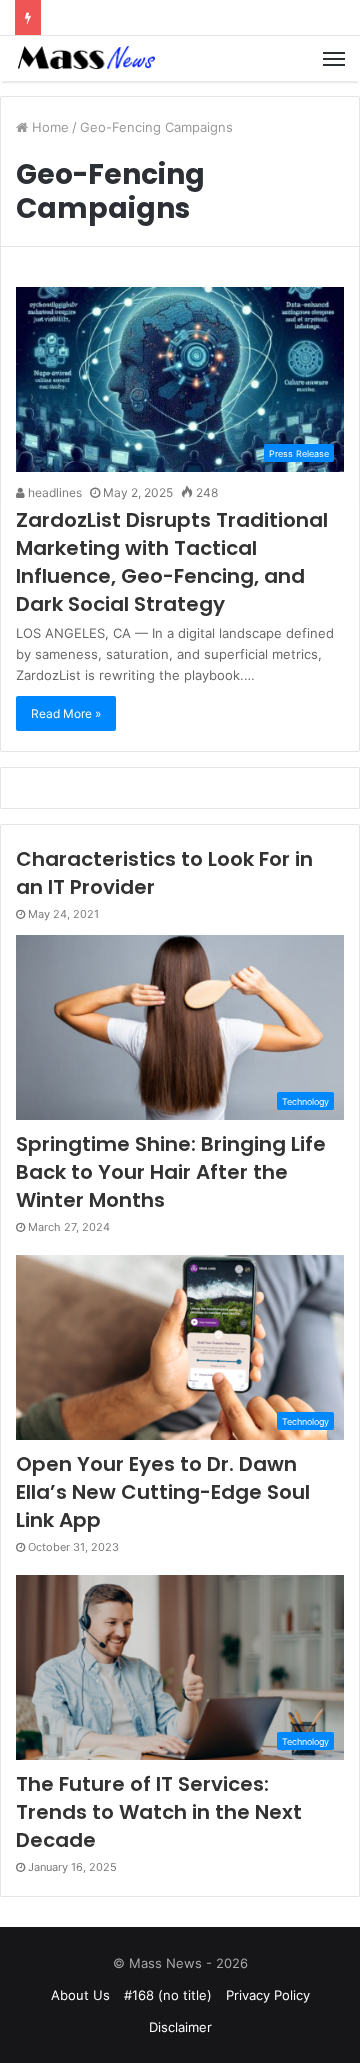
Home (48, 127)
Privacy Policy (268, 1995)
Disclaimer (180, 2027)
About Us (80, 1995)
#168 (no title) (168, 1995)
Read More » (66, 713)
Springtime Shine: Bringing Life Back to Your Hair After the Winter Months (171, 1172)
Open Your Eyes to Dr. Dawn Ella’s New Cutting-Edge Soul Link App (163, 1492)
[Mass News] (85, 58)
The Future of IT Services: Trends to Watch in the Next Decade (159, 1812)
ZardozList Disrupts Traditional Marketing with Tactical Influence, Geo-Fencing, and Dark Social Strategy (172, 562)
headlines (53, 492)
